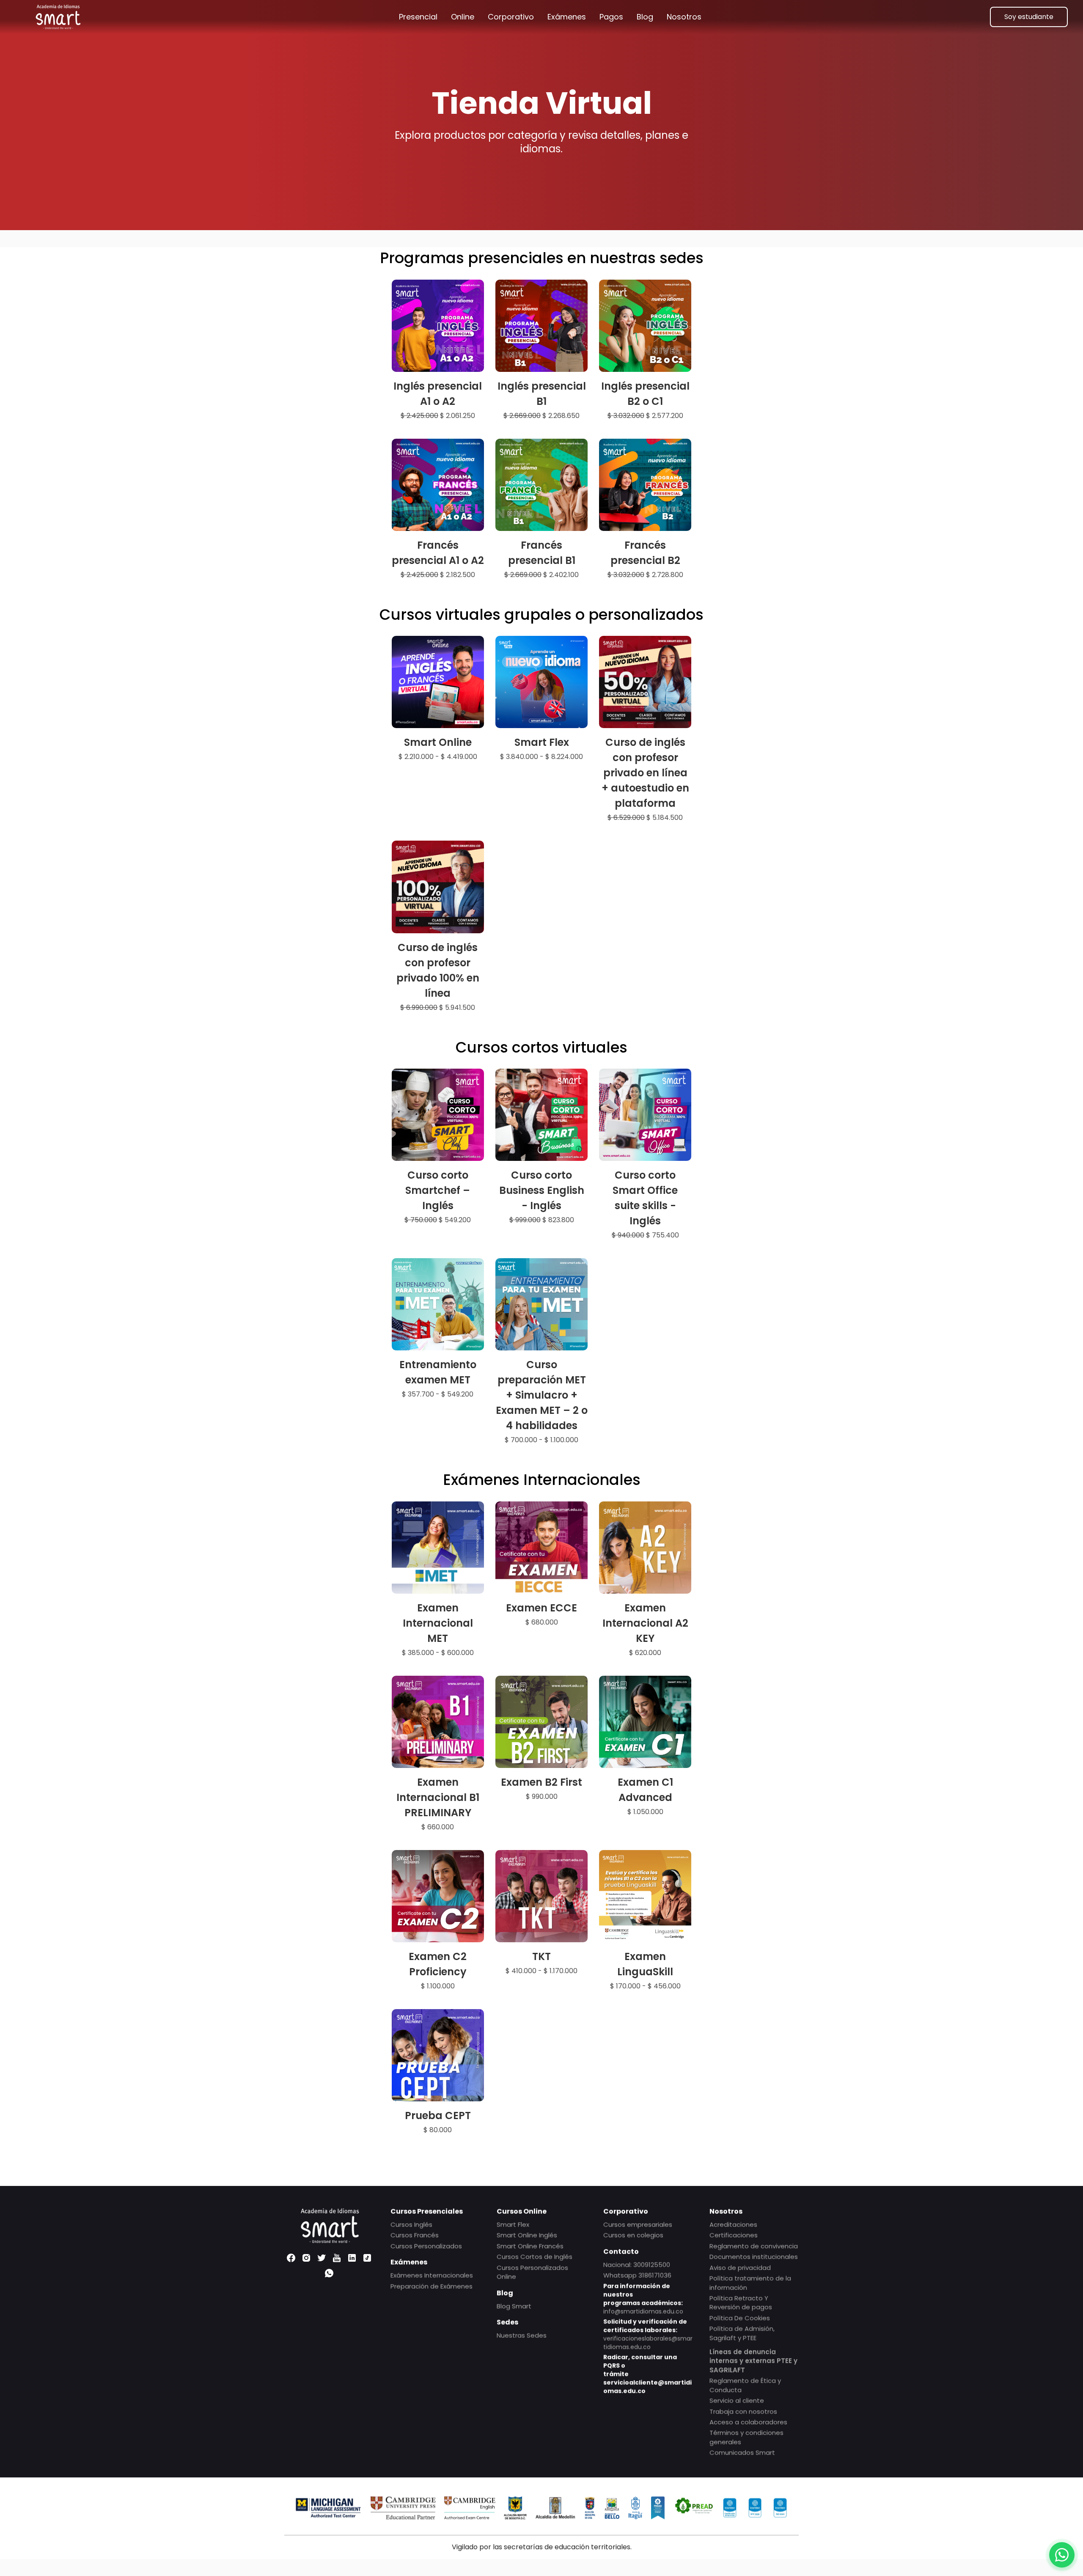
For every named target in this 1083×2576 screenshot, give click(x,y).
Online (463, 17)
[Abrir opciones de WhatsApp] (1062, 2555)
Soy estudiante (1029, 17)
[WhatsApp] (329, 2274)
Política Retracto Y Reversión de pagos (741, 2302)
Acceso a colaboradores (748, 2422)
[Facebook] (291, 2258)
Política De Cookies (740, 2318)
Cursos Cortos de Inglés (535, 2256)
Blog (645, 17)
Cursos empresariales (638, 2224)
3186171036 (655, 2275)
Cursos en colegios (633, 2235)
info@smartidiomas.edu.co (643, 2311)
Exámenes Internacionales (432, 2275)
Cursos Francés (415, 2235)
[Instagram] (306, 2258)
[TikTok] (367, 2258)
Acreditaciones (733, 2224)
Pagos (611, 17)
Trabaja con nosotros (743, 2411)
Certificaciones (734, 2235)
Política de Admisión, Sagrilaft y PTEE (742, 2333)
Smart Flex (513, 2224)
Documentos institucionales (754, 2256)
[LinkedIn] (352, 2258)
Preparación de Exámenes (432, 2286)
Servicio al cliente (737, 2400)
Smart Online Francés (530, 2246)
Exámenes (567, 17)
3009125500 (652, 2264)
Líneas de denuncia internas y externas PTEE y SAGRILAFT (753, 2361)
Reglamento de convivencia (754, 2246)
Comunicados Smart (742, 2452)
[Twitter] (322, 2258)
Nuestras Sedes (522, 2335)
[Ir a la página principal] (58, 17)
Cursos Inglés (411, 2224)
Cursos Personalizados (426, 2246)
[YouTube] (337, 2258)
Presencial (418, 17)
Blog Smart (514, 2306)
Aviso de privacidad (740, 2267)
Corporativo (511, 17)
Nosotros (684, 17)
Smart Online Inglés (527, 2235)
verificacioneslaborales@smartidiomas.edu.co (648, 2342)
